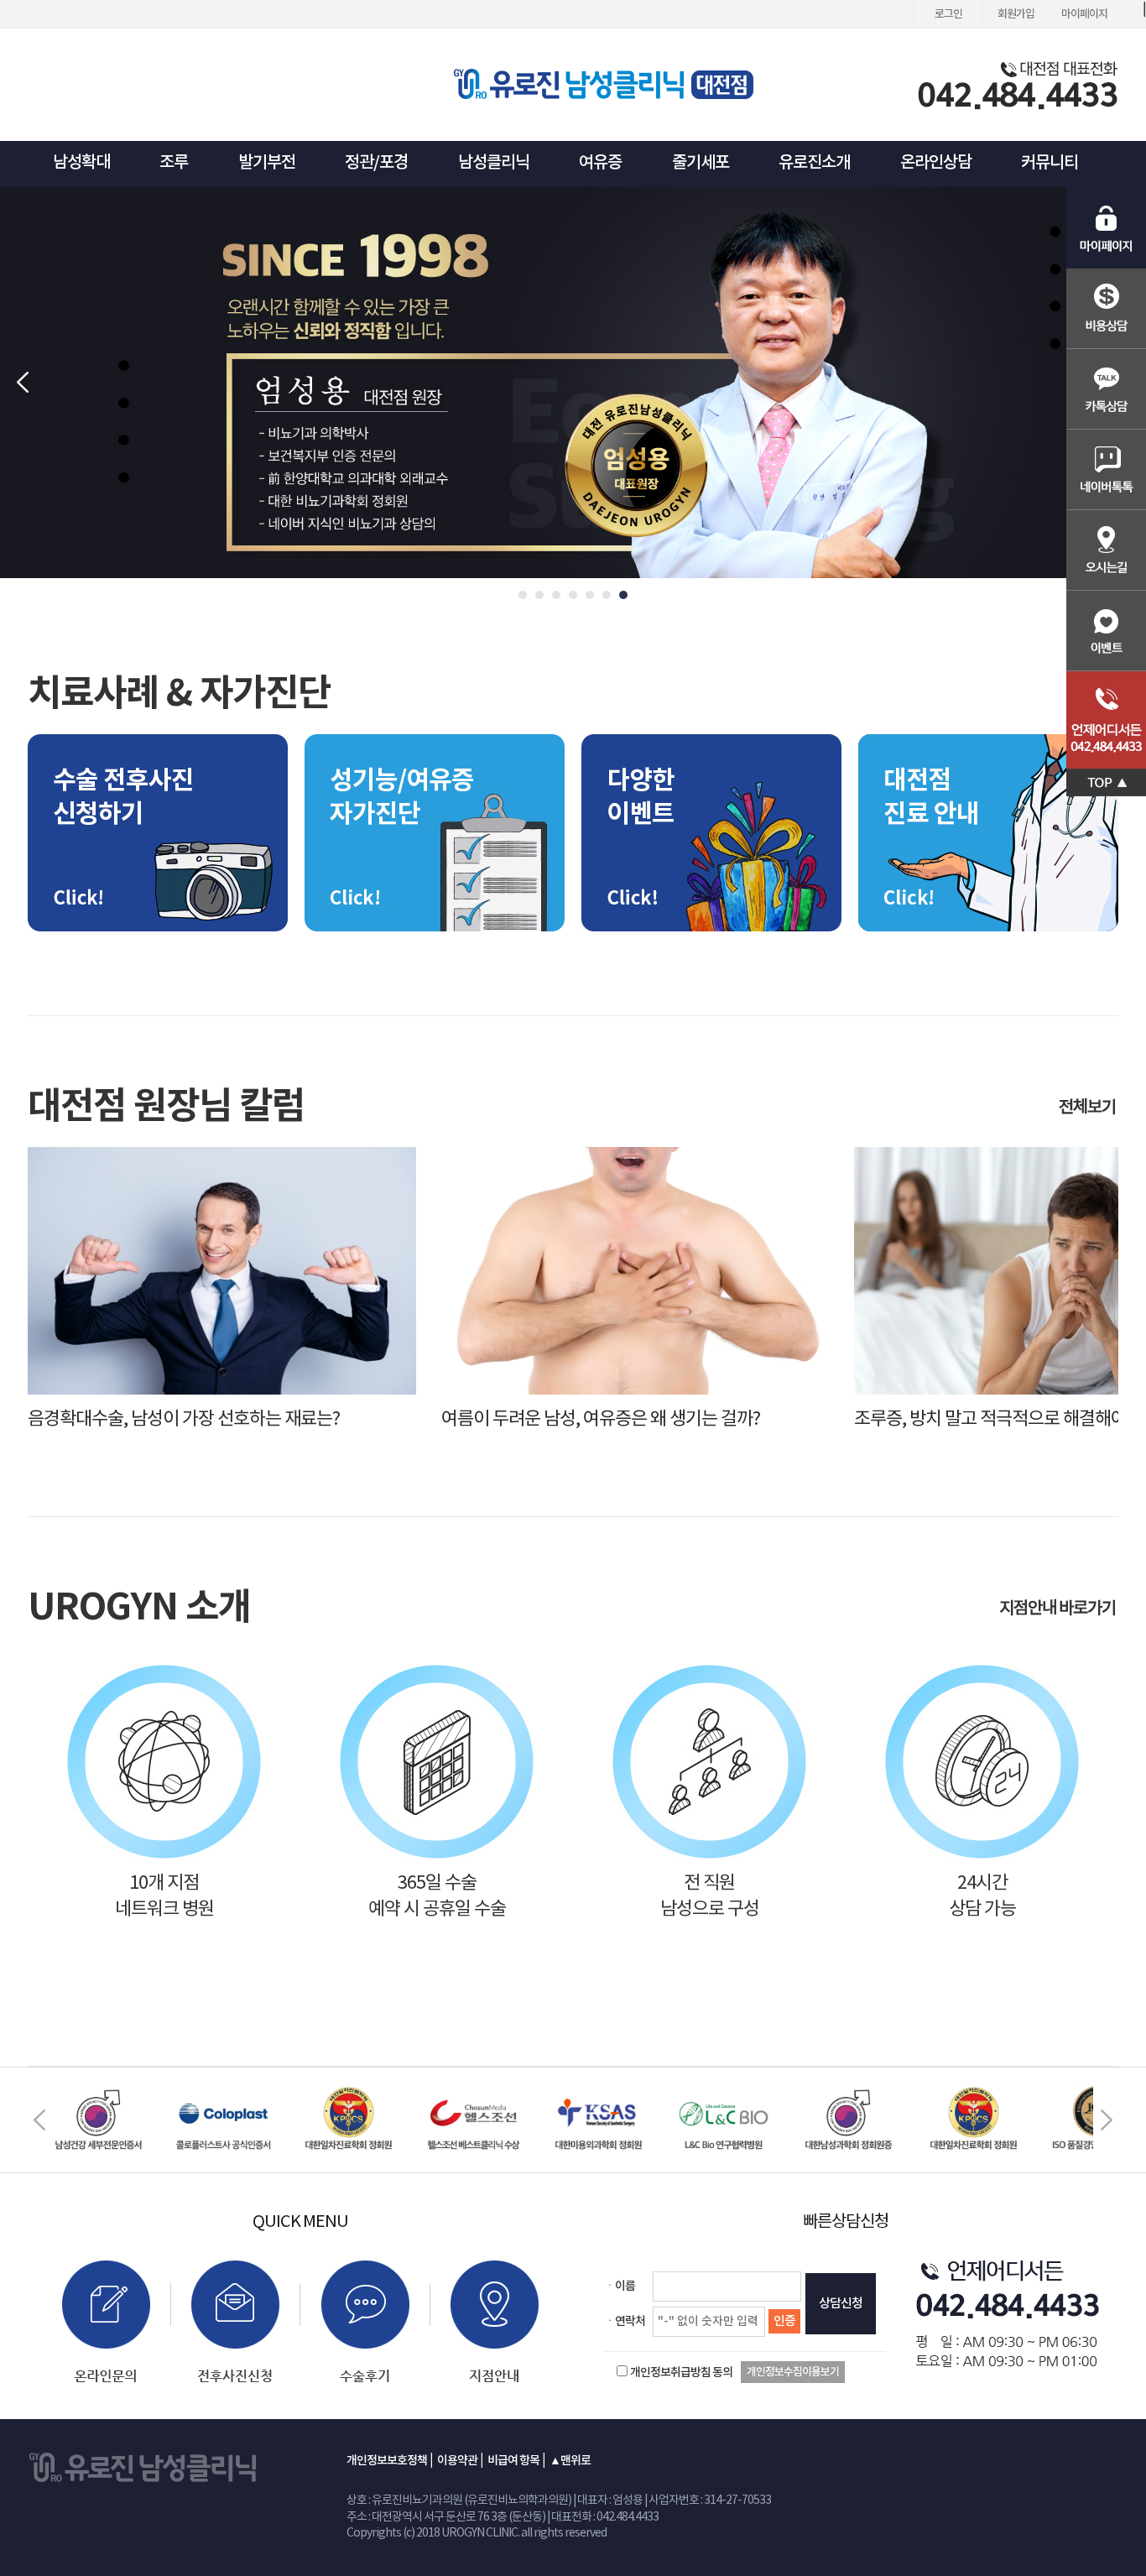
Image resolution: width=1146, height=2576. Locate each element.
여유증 (600, 163)
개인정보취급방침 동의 (681, 2373)
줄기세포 (701, 163)
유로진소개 (814, 163)
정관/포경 (376, 163)
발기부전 (267, 163)
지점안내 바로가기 (1059, 1609)
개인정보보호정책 (387, 2461)
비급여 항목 (513, 2461)
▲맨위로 (570, 2461)
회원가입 (1016, 14)
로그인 (948, 14)
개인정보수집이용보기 (793, 2372)
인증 (784, 2321)
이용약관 (457, 2461)
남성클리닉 (494, 163)
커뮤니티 (1050, 163)
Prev (22, 383)
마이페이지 (1084, 14)
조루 (174, 163)
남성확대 (81, 163)
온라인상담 (936, 163)
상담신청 (841, 2304)
